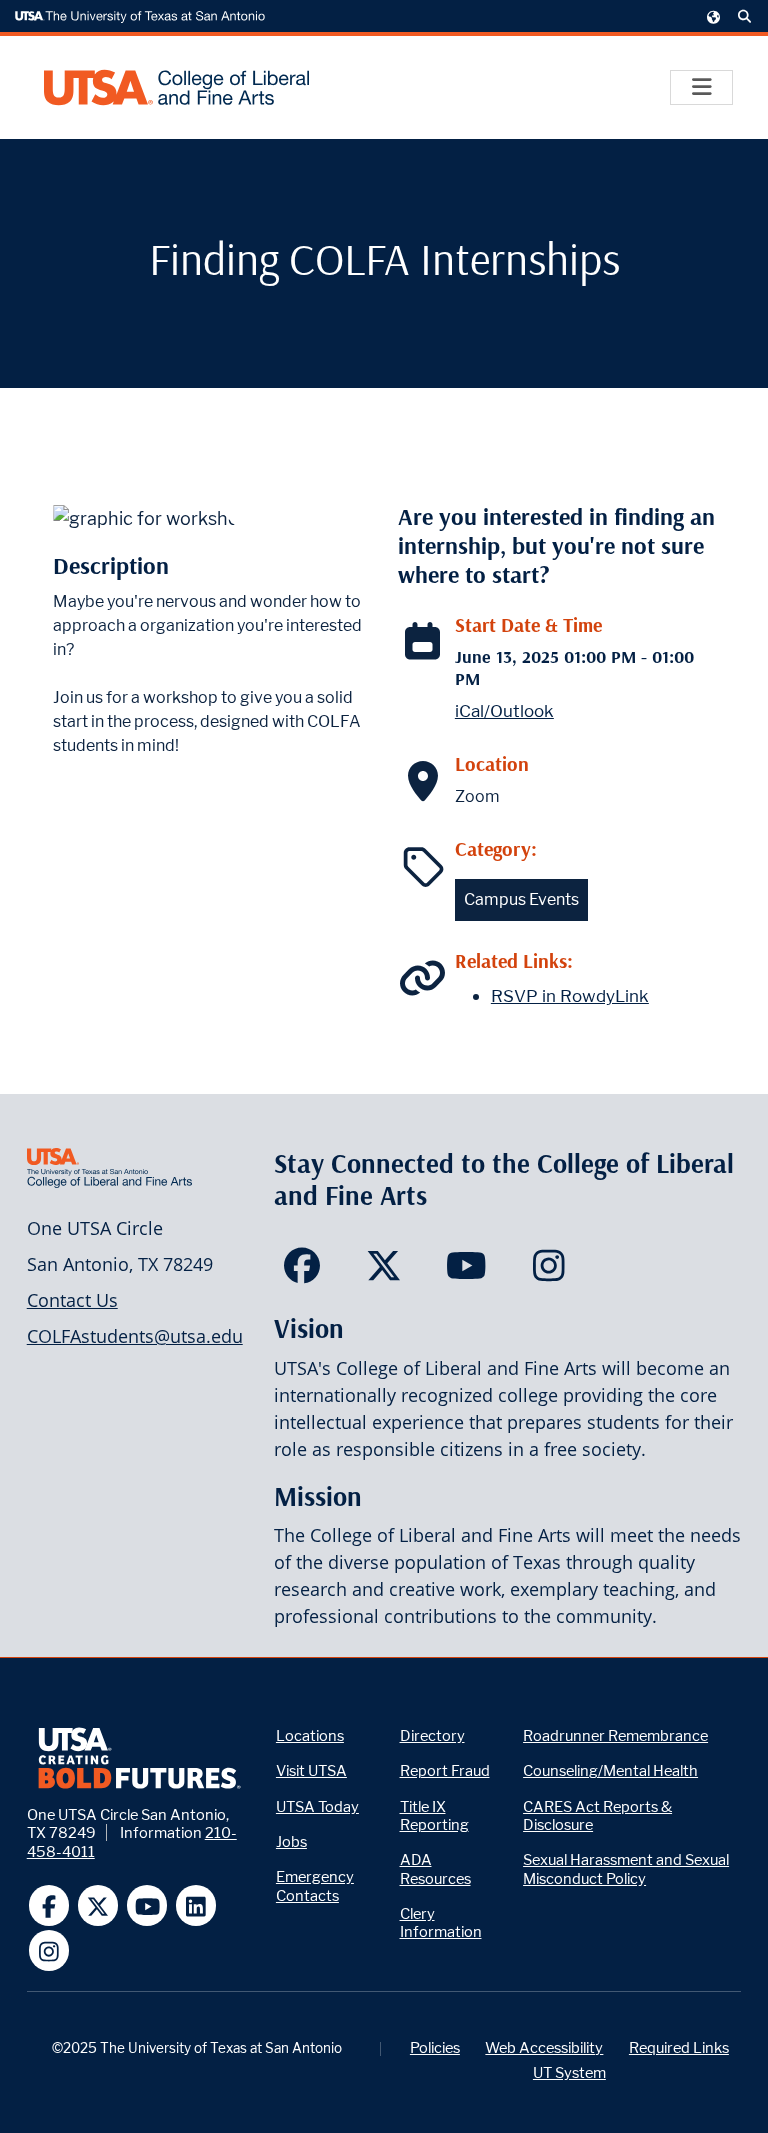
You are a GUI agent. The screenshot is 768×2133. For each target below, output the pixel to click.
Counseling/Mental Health (610, 1770)
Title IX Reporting (434, 1815)
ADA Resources (435, 1868)
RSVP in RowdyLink (570, 996)
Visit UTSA (311, 1770)
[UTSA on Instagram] (49, 1950)
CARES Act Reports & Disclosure (597, 1815)
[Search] (745, 17)
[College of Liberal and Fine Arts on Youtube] (466, 1272)
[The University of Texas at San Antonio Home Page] (140, 17)
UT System (569, 2072)
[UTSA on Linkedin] (196, 1905)
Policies (435, 2047)
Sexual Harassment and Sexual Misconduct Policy (626, 1868)
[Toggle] (701, 87)
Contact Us (72, 1300)
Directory (432, 1735)
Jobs (291, 1841)
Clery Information (441, 1922)
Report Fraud (445, 1770)
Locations (310, 1735)
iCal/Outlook (504, 711)
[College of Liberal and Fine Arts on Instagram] (548, 1272)
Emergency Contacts (315, 1885)
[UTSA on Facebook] (49, 1905)
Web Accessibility (544, 2047)
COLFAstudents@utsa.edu (135, 1336)
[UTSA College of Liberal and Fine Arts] (176, 87)
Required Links (679, 2047)
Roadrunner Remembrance (615, 1735)
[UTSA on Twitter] (98, 1905)
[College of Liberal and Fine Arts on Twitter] (383, 1272)
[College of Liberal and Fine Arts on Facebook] (301, 1272)
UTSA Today (317, 1806)
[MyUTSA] (714, 16)
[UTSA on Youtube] (147, 1905)
